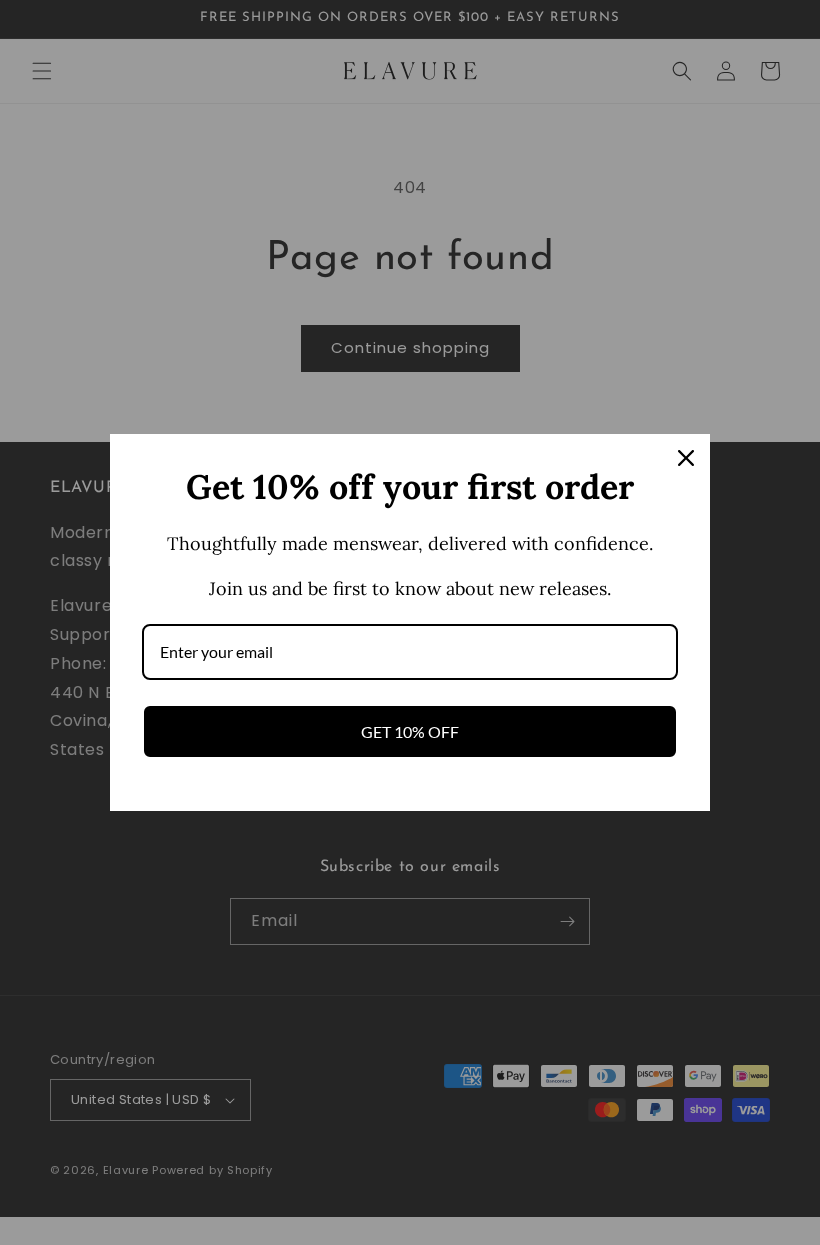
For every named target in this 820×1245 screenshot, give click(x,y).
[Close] (686, 458)
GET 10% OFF (410, 731)
